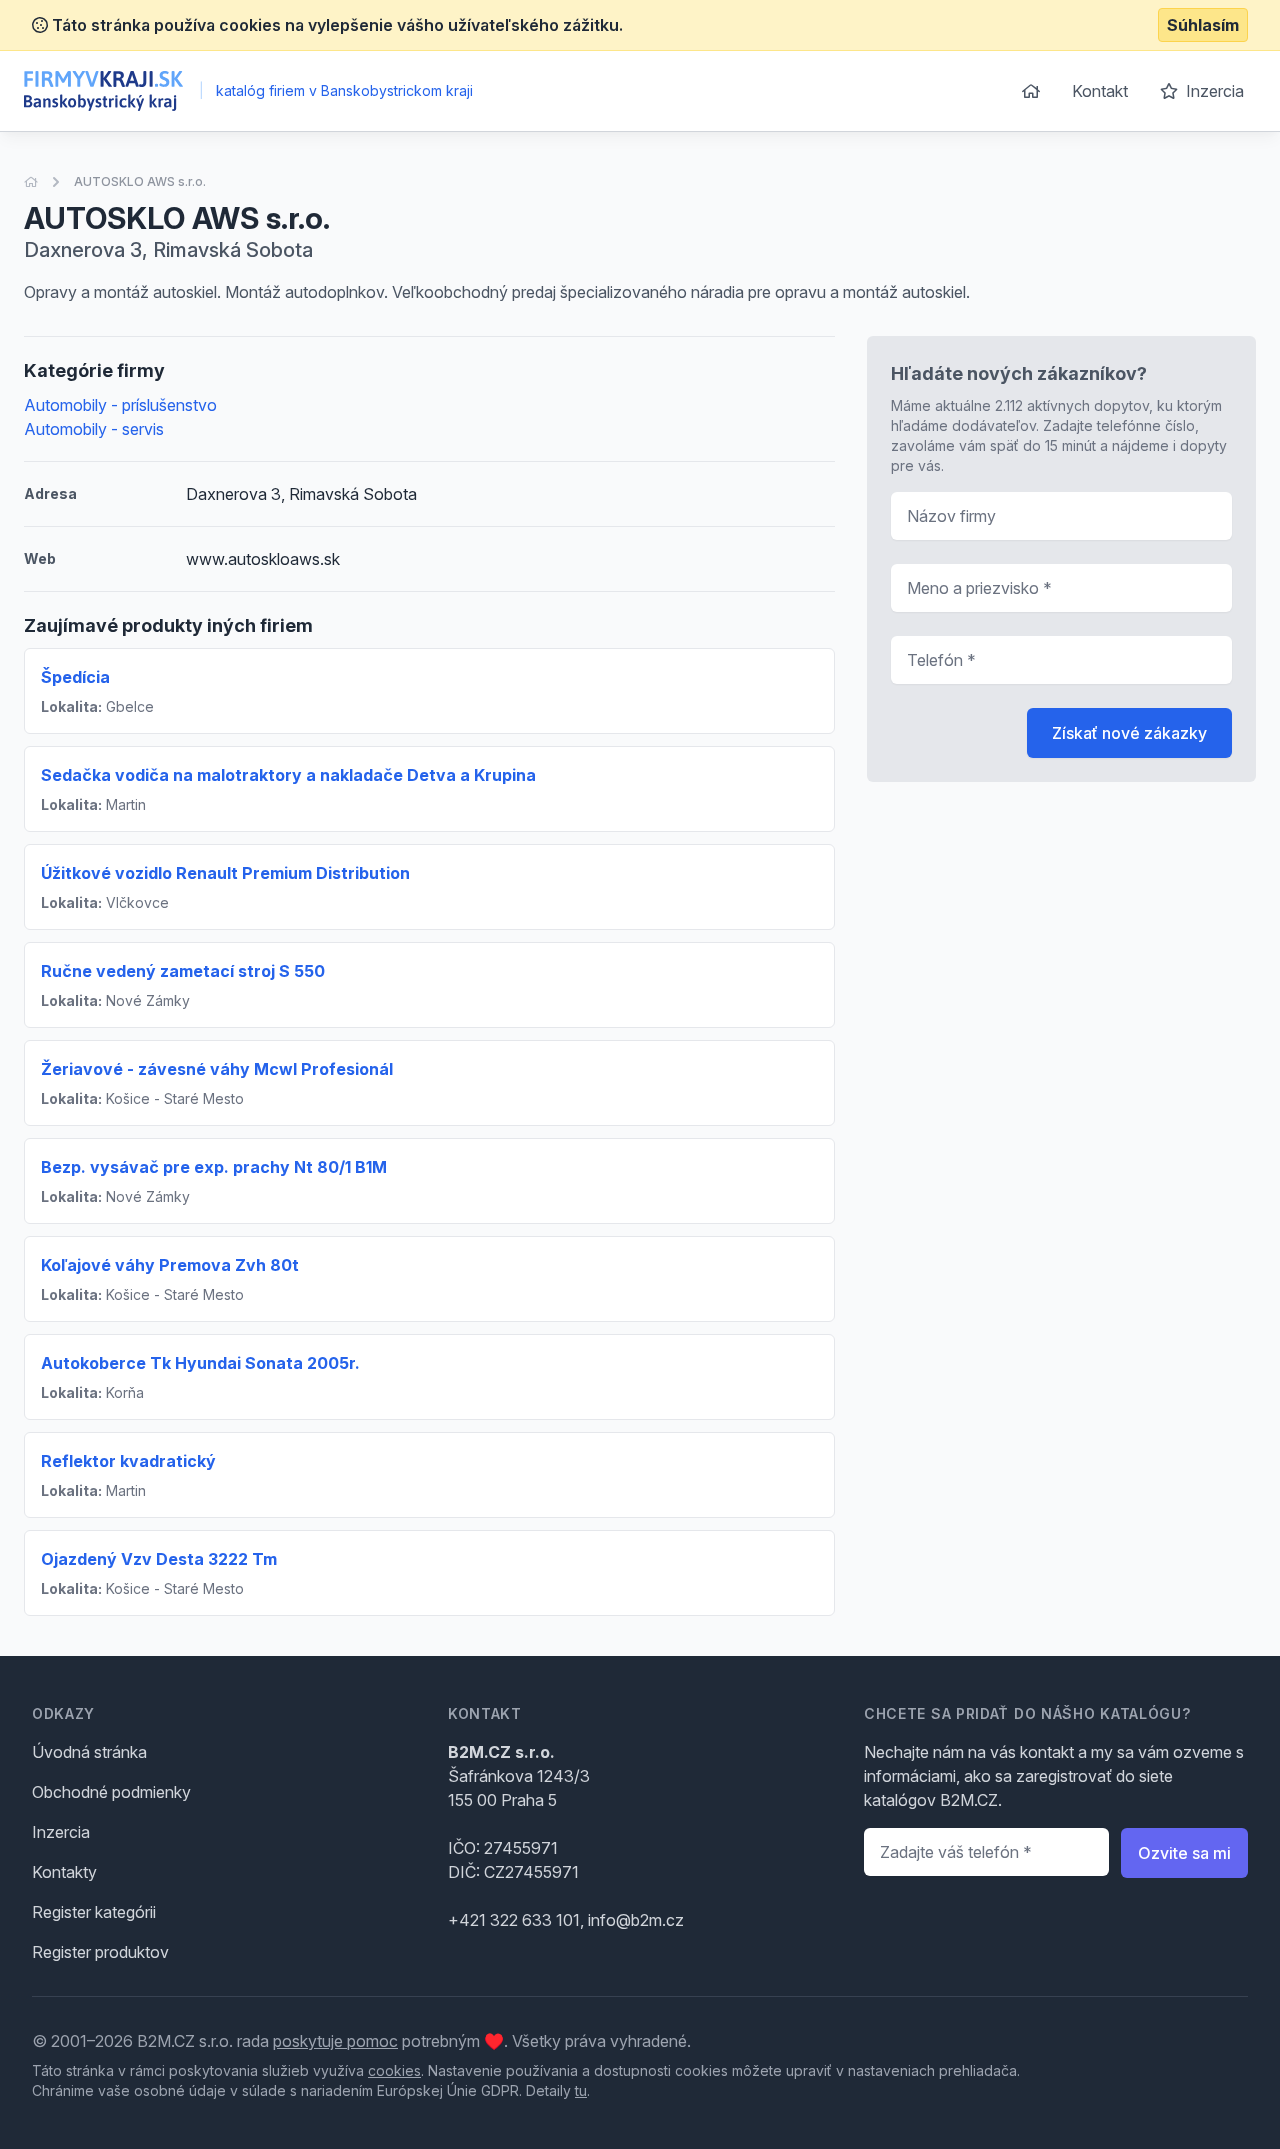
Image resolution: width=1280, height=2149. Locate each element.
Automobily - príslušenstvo (120, 405)
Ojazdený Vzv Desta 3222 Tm (159, 1559)
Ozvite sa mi (1184, 1853)
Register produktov (100, 1952)
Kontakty (64, 1872)
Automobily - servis (94, 429)
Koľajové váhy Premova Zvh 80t (170, 1265)
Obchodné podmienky (111, 1792)
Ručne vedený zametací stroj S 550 (185, 971)
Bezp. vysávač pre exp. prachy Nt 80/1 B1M (216, 1167)
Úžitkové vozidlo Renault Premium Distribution (225, 873)
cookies (394, 2070)
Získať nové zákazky (1129, 733)
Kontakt (1100, 91)
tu (581, 2090)
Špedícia (75, 677)
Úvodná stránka (89, 1752)
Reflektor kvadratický (128, 1461)
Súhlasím (1203, 25)
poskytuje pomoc (335, 2041)
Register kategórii (94, 1912)
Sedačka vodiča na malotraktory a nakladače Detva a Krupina (288, 775)
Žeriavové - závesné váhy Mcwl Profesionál (217, 1069)
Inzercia (1213, 91)
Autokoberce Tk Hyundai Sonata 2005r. (200, 1363)
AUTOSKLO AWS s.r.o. (140, 181)
